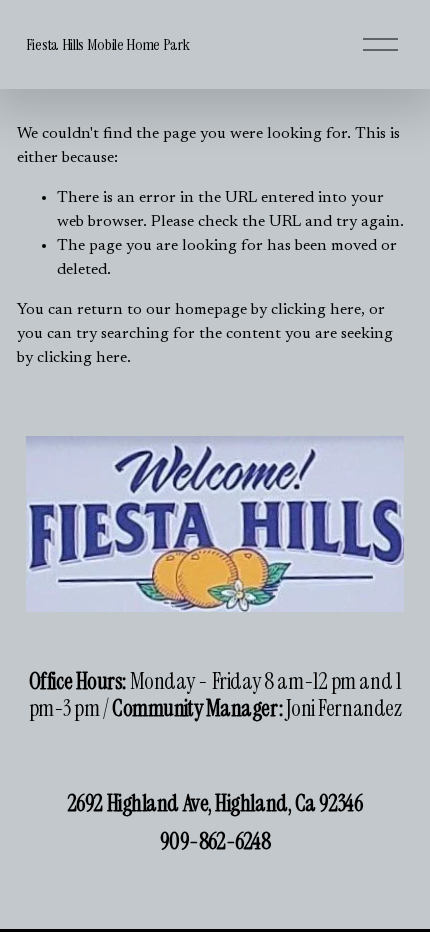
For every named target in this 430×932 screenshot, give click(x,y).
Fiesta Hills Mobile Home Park (108, 44)
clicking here (316, 310)
